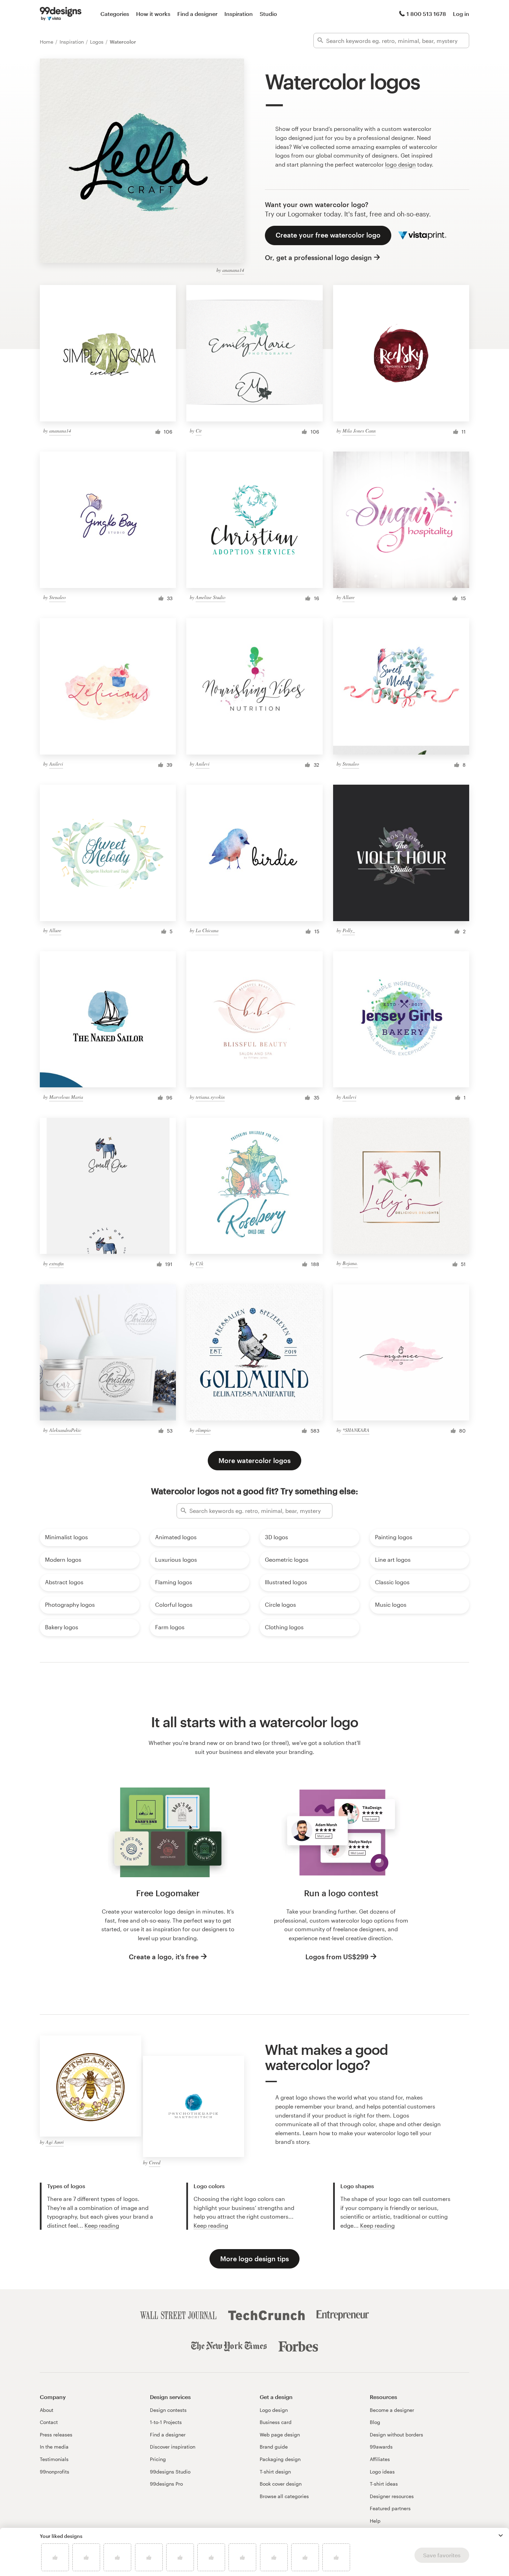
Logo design (274, 2410)
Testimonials (54, 2459)
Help (375, 2521)
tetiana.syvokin (210, 1097)
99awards (381, 2447)
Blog (375, 2422)
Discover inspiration (173, 2447)
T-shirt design (275, 2472)
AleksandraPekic (65, 1430)
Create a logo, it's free (164, 1957)
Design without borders (396, 2435)
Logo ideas (382, 2472)
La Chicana (207, 930)
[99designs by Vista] (61, 14)
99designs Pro (166, 2484)
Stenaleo (57, 597)
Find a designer (197, 14)
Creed (155, 2162)
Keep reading (102, 2225)
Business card (276, 2422)
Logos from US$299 (337, 1957)
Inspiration (239, 14)
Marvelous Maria (66, 1097)
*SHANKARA (356, 1430)
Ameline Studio (211, 597)
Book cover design (281, 2484)
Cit (199, 431)
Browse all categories (284, 2496)
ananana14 (233, 270)
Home (47, 42)
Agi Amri (55, 2142)
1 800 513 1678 (426, 14)
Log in (461, 14)
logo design (400, 164)
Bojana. (350, 1263)
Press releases (56, 2435)
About (47, 2410)
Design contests (168, 2410)
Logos (97, 42)
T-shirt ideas (384, 2484)
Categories (115, 14)
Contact (49, 2422)
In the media (54, 2447)
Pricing (158, 2459)
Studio (268, 14)
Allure (349, 597)
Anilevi (56, 764)
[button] (501, 2535)
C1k (199, 1263)
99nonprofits (55, 2472)
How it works (153, 14)
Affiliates (380, 2459)
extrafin (56, 1263)
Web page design (280, 2435)
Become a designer (392, 2410)
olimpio (203, 1430)
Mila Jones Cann (359, 431)
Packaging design (280, 2459)
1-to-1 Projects (166, 2422)
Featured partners (390, 2508)
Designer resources (392, 2496)
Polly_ (349, 930)
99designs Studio (170, 2472)
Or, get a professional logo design (318, 257)
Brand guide (274, 2447)
